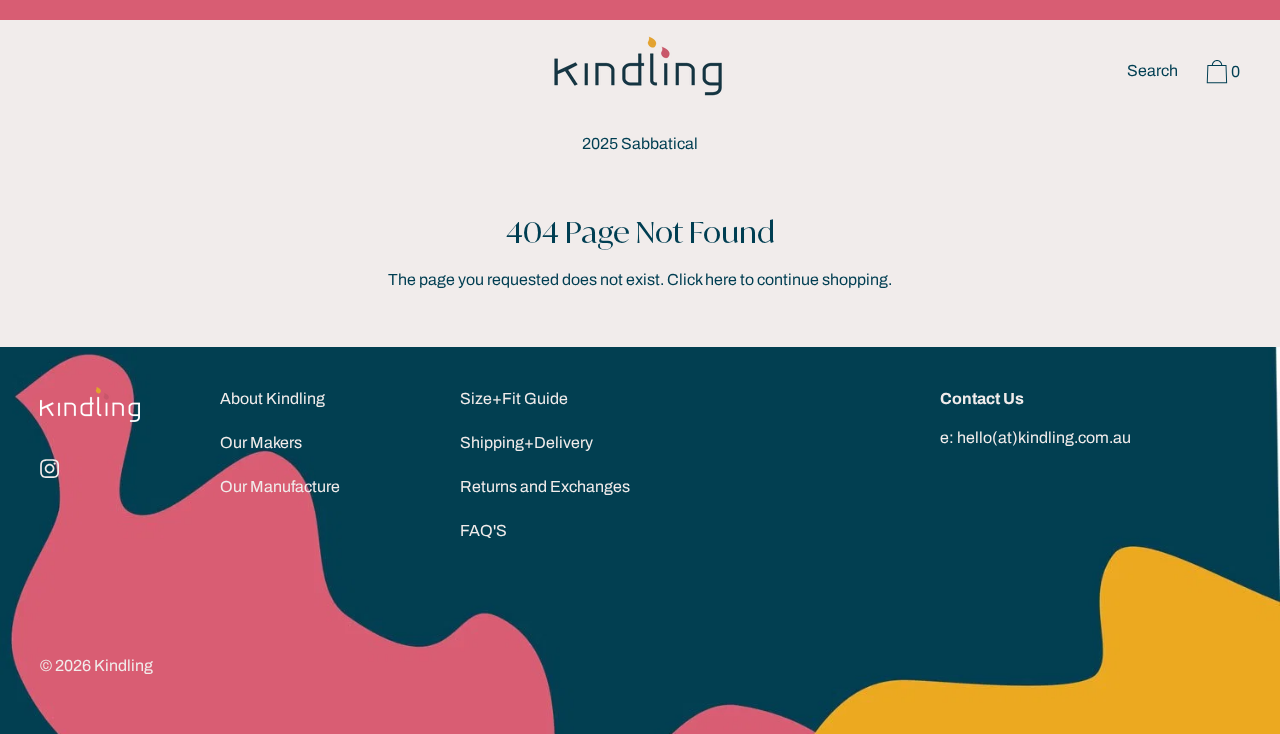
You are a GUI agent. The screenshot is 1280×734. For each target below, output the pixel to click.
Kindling (123, 665)
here (721, 279)
